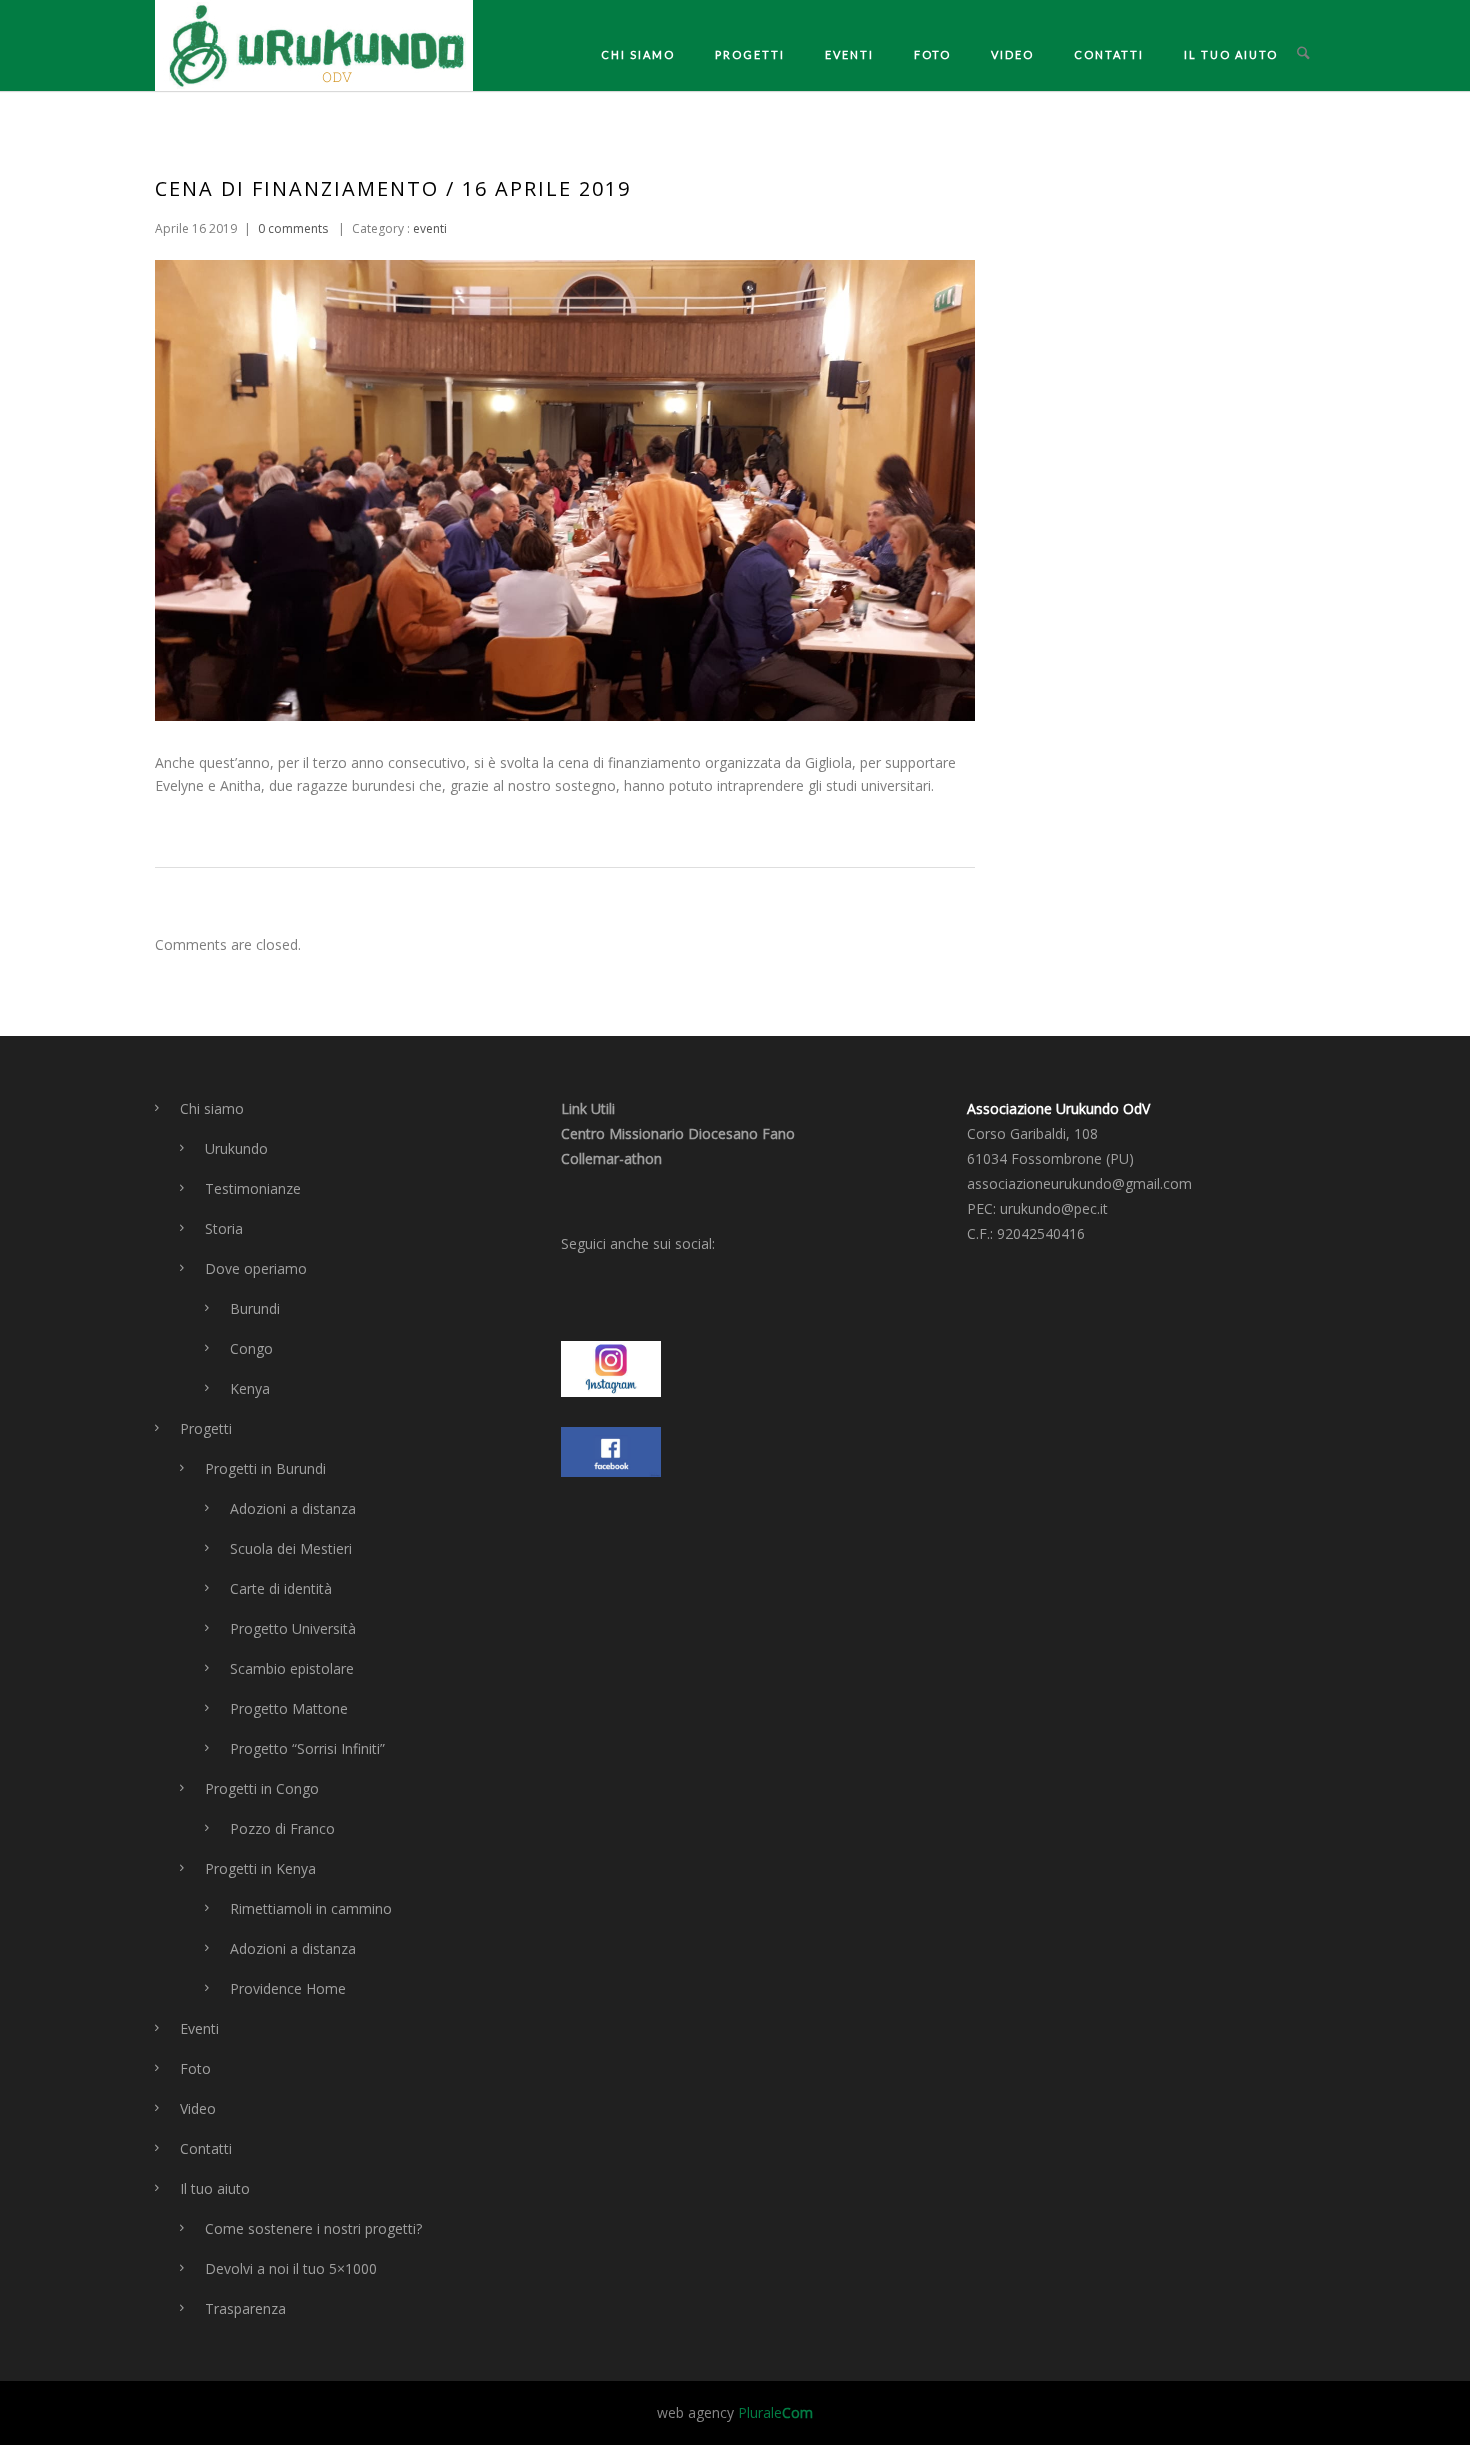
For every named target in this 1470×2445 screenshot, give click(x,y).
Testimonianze (253, 1188)
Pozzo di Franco (282, 1828)
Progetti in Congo (262, 1788)
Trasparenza (245, 2308)
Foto (932, 54)
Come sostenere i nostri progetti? (313, 2228)
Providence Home (288, 1988)
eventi (428, 228)
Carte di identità (281, 1588)
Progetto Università (293, 1628)
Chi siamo (638, 54)
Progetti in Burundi (265, 1468)
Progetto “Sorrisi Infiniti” (307, 1748)
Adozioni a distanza (293, 1508)
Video (1012, 54)
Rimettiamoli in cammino (311, 1908)
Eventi (849, 54)
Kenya (250, 1388)
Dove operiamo (256, 1268)
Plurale (775, 2412)
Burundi (255, 1308)
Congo (251, 1348)
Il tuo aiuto (1231, 54)
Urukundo (236, 1148)
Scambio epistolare (292, 1668)
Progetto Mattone (289, 1708)
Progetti (750, 54)
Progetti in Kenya (260, 1868)
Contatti (1109, 54)
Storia (224, 1228)
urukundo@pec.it (1054, 1208)
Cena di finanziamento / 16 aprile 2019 (393, 188)
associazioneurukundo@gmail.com (1079, 1183)
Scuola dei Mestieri (291, 1548)
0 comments (293, 228)
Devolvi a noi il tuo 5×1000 (291, 2268)
